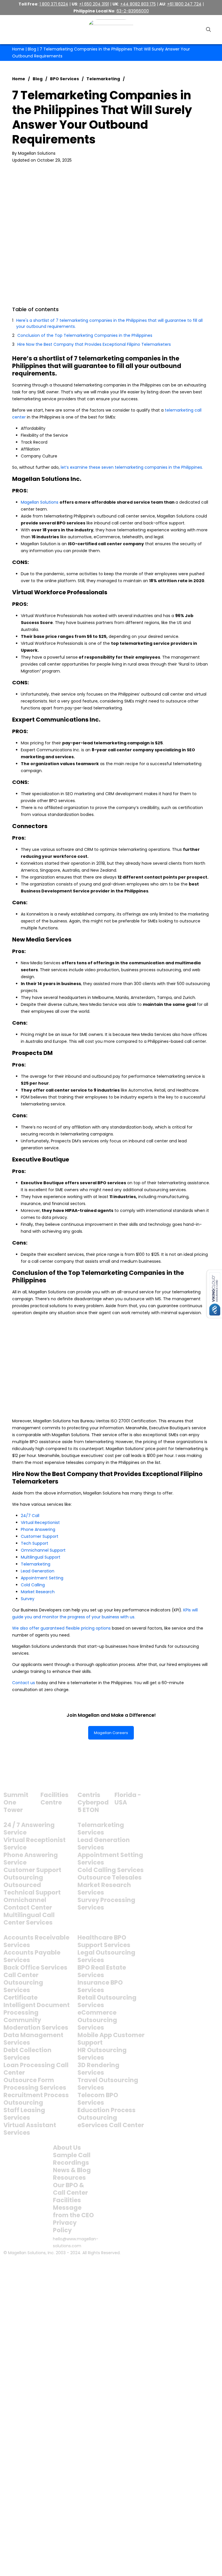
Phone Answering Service (31, 1859)
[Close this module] (212, 2265)
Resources (69, 2178)
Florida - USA (128, 1799)
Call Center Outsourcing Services (23, 1982)
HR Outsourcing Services (102, 2054)
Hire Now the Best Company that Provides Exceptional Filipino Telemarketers (94, 344)
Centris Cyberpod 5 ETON (93, 1802)
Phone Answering (38, 1529)
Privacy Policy (65, 2226)
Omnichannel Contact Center (28, 1904)
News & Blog (72, 2170)
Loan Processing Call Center (36, 2069)
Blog (32, 49)
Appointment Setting (42, 1578)
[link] (18, 1780)
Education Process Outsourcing (107, 2114)
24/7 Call (30, 1516)
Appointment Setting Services (110, 1859)
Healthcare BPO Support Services (104, 1941)
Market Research (38, 1592)
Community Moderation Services (36, 2024)
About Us (67, 2148)
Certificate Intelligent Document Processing (37, 2005)
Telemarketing (103, 79)
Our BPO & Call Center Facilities (70, 2193)
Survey (28, 1599)
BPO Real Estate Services (102, 1971)
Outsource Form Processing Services (35, 2084)
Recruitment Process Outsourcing (36, 2099)
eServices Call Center (111, 2125)
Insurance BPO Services (100, 1986)
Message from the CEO (73, 2211)
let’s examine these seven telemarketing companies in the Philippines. (132, 467)
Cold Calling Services (111, 1870)
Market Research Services (104, 1889)
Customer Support (40, 1536)
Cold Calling (33, 1585)
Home (18, 49)
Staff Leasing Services (24, 2114)
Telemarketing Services (101, 1829)
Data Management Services (33, 2039)
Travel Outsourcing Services (108, 2084)
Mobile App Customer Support (111, 2039)
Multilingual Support (41, 1557)
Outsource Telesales (110, 1877)
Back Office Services (35, 1967)
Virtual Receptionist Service (35, 1844)
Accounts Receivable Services (36, 1941)
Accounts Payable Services (32, 1956)
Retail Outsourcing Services (107, 2001)
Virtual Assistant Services (30, 2129)
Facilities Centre (54, 1799)
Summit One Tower (16, 1802)
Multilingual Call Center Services (29, 1919)
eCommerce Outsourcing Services (97, 2020)
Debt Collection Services (27, 2054)
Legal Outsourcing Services (106, 1956)
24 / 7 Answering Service (29, 1829)
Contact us (24, 1683)
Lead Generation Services (104, 1844)
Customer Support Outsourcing (32, 1874)
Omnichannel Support (43, 1550)
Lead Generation (38, 1571)
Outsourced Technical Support (32, 1889)
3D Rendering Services (98, 2069)
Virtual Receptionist (40, 1523)
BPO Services (64, 79)
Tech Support (35, 1543)
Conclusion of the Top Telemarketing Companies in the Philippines (85, 335)
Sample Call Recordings (72, 2159)
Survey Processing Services (106, 1904)
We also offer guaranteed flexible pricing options (61, 1628)
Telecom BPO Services (98, 2099)
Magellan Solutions (40, 502)
